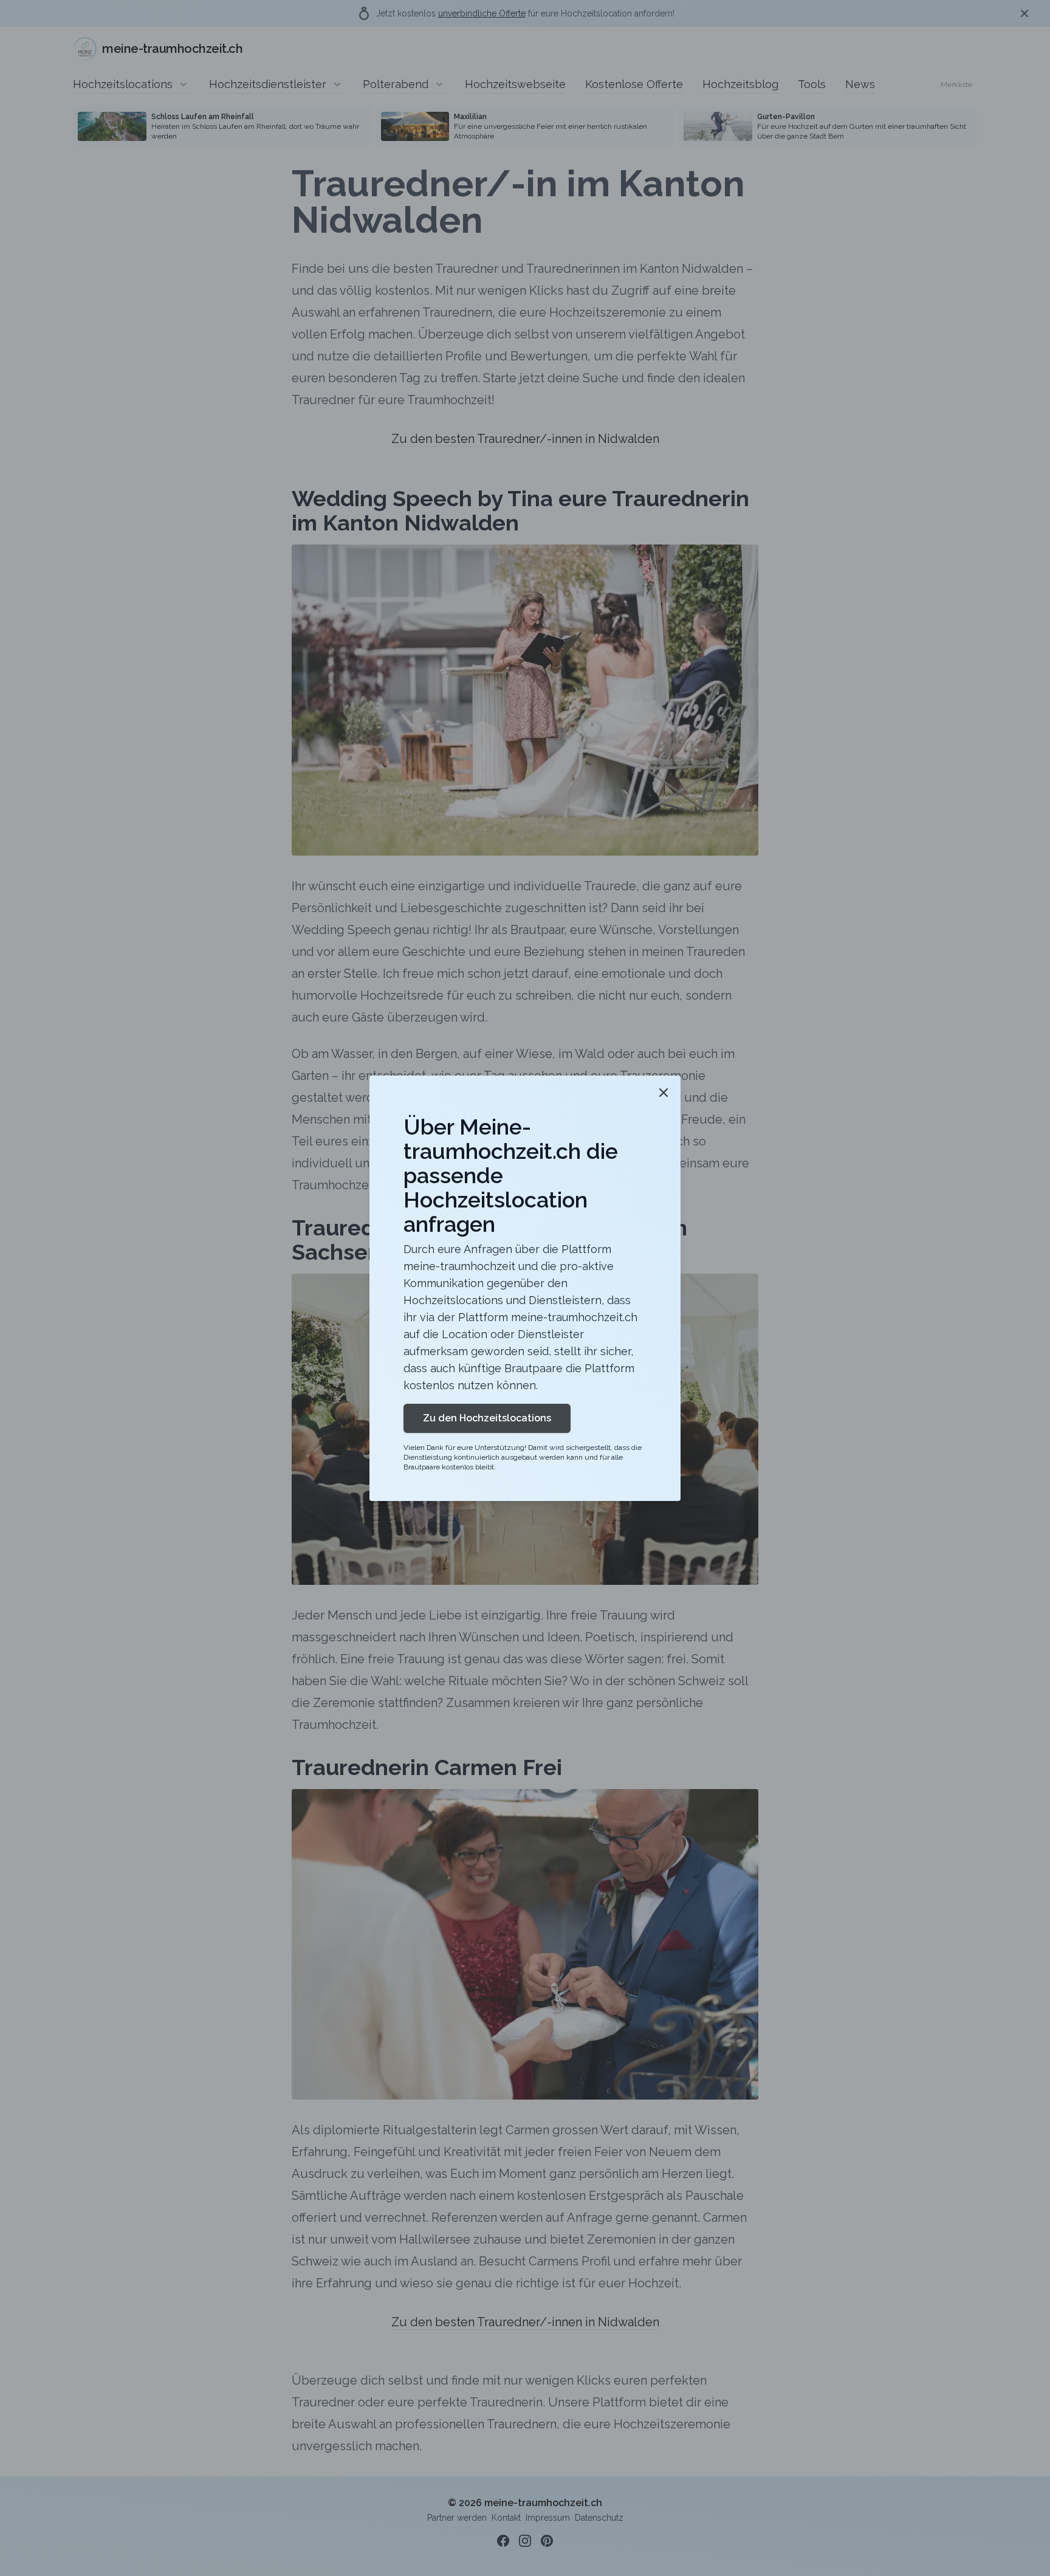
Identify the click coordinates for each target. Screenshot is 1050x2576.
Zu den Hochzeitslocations (487, 1418)
